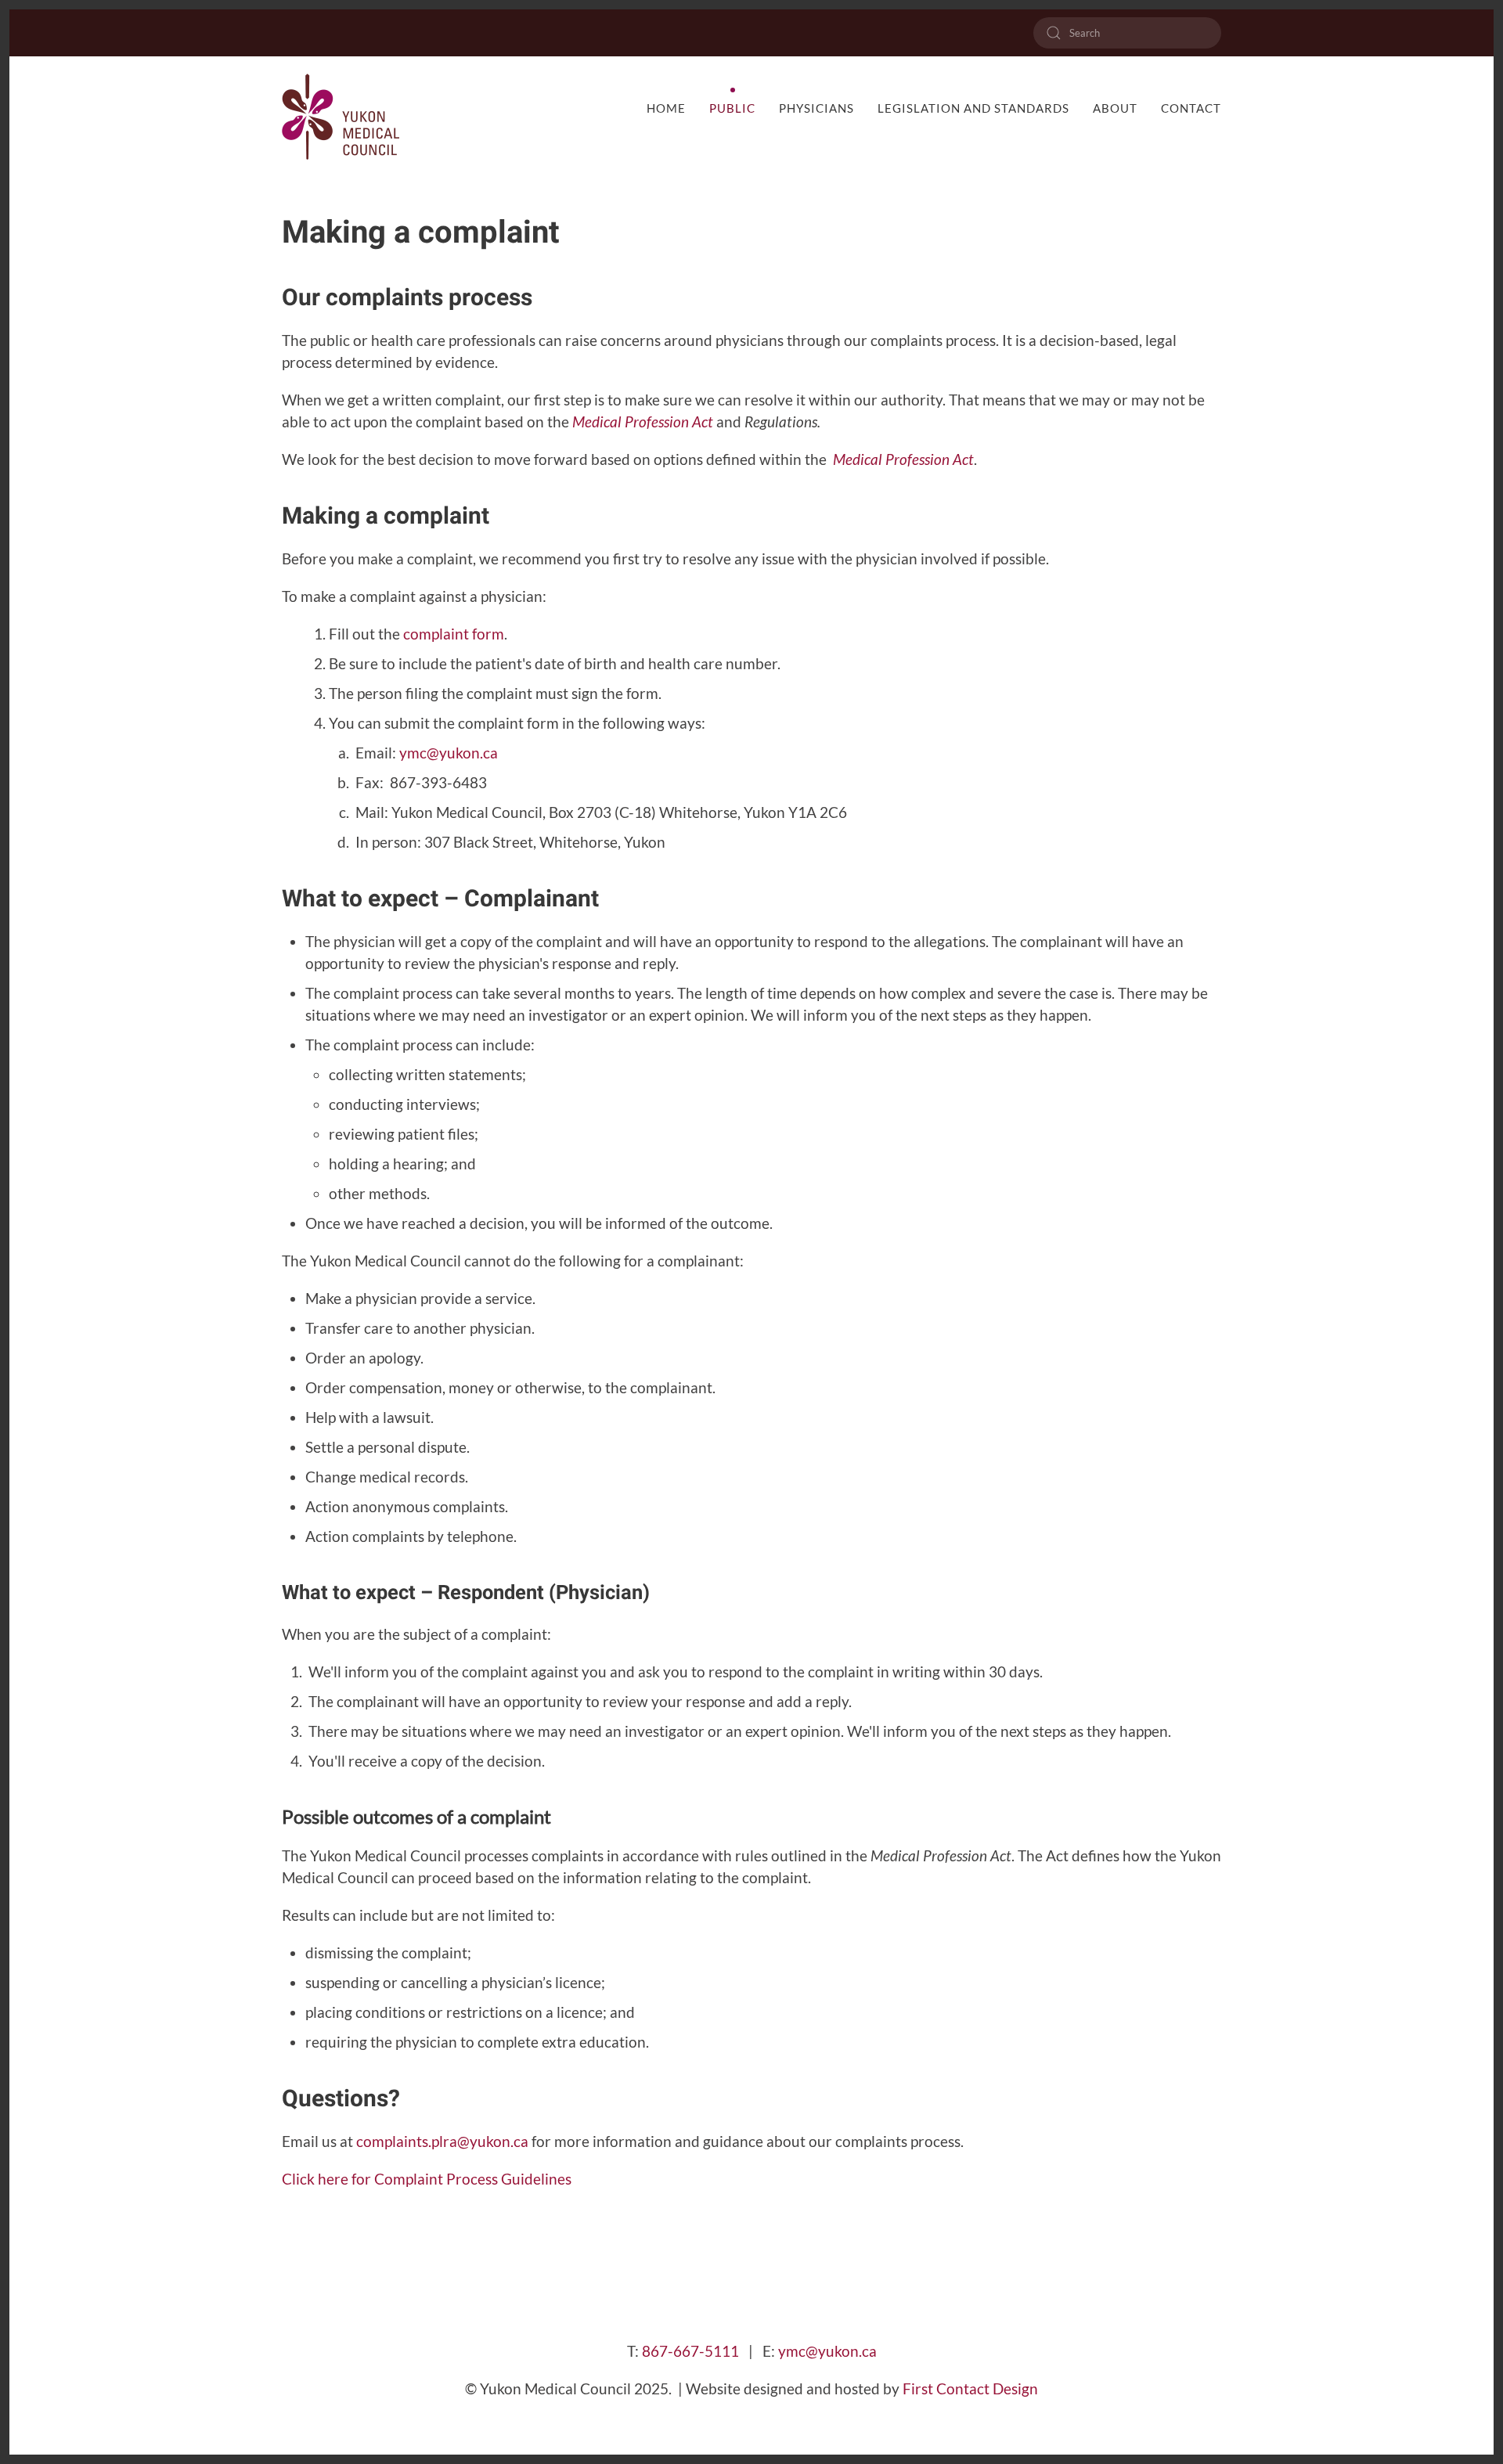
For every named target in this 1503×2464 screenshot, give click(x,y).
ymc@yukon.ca (449, 753)
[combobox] (1127, 33)
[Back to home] (341, 117)
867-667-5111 (690, 2351)
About (1115, 108)
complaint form (454, 634)
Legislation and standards (973, 108)
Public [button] (732, 108)
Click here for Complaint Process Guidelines (427, 2179)
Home (666, 108)
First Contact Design (969, 2389)
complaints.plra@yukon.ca (442, 2142)
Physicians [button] (816, 108)
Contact (1191, 108)
